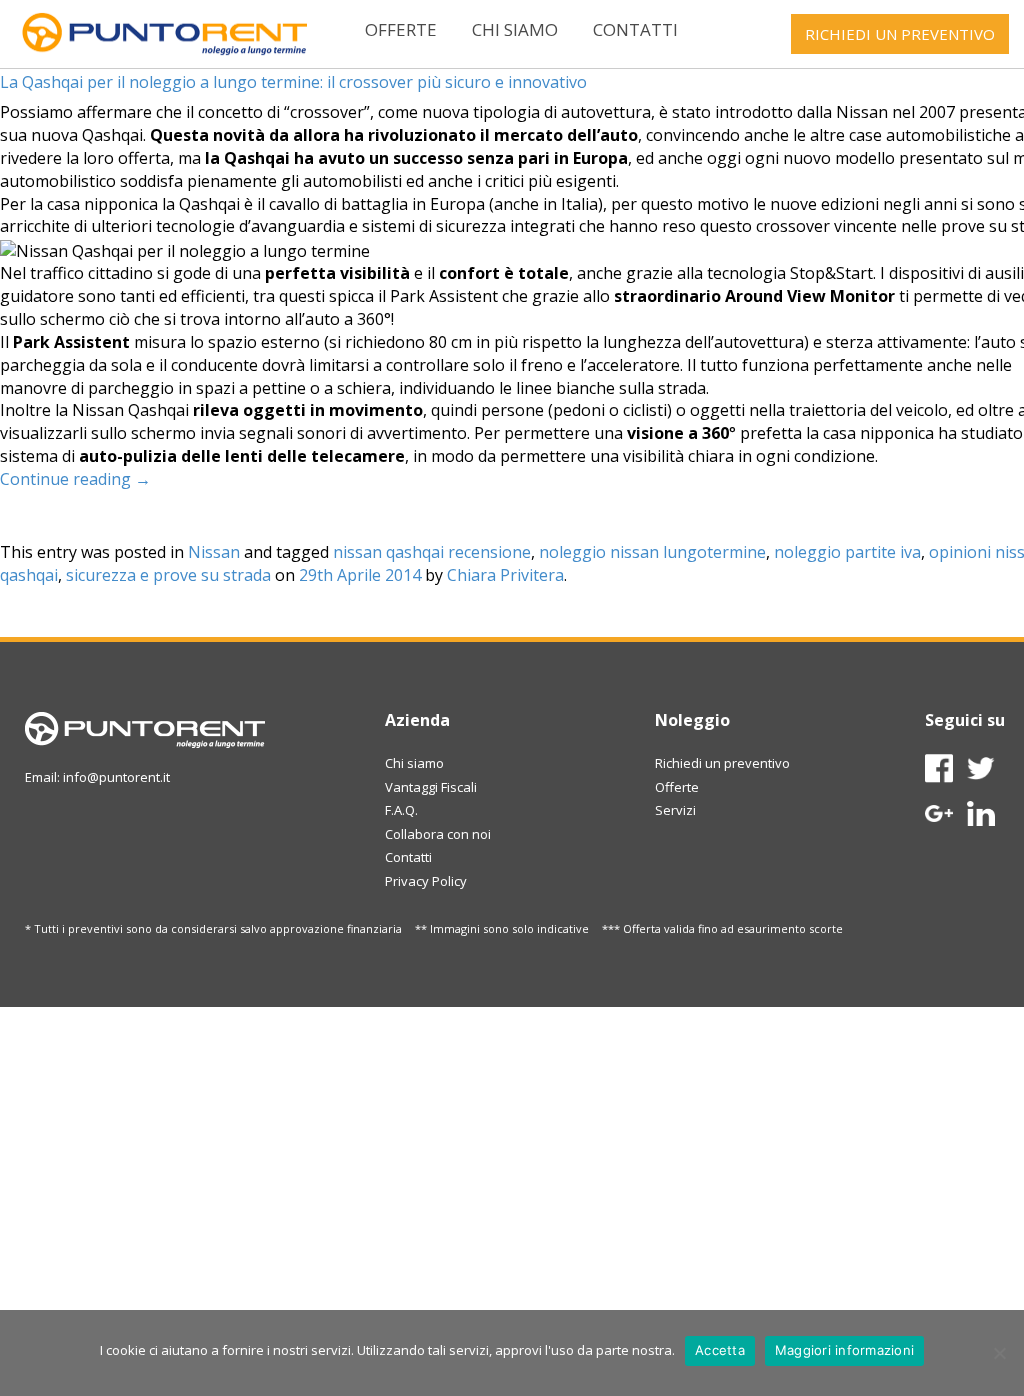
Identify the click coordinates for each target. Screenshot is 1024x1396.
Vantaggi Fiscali (431, 787)
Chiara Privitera (505, 575)
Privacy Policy (426, 881)
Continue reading (75, 479)
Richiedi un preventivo (722, 763)
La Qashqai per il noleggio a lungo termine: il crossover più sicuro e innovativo (293, 82)
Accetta (720, 1350)
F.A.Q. (401, 810)
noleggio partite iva (847, 552)
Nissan (214, 552)
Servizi (675, 810)
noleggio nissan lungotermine (652, 552)
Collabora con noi (438, 834)
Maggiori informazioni (844, 1350)
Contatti (635, 29)
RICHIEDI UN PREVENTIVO (900, 34)
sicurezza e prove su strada (168, 575)
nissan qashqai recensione (432, 552)
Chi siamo (515, 29)
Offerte (401, 29)
